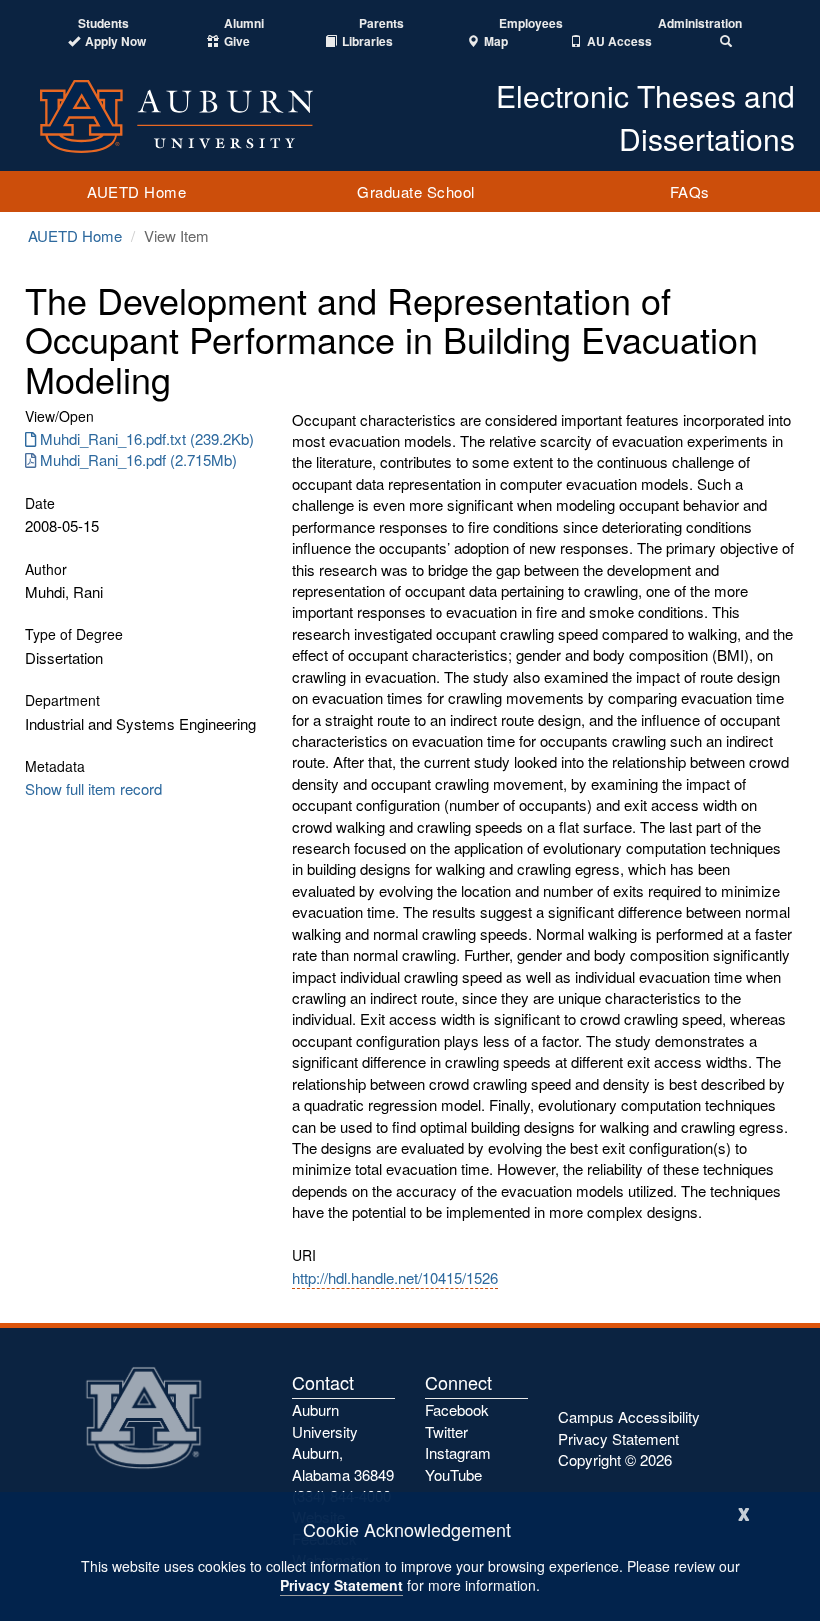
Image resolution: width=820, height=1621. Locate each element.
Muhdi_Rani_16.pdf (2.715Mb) (138, 459)
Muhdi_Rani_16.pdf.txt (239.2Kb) (147, 438)
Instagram (458, 1452)
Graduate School (416, 191)
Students (103, 23)
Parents (381, 23)
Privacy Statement (341, 1585)
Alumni (244, 23)
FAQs (690, 191)
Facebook (457, 1409)
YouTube (453, 1474)
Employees (531, 23)
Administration (700, 23)
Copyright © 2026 (615, 1459)
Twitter (446, 1431)
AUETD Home (136, 191)
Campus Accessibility (629, 1416)
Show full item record (93, 788)
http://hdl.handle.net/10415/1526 (395, 1277)
